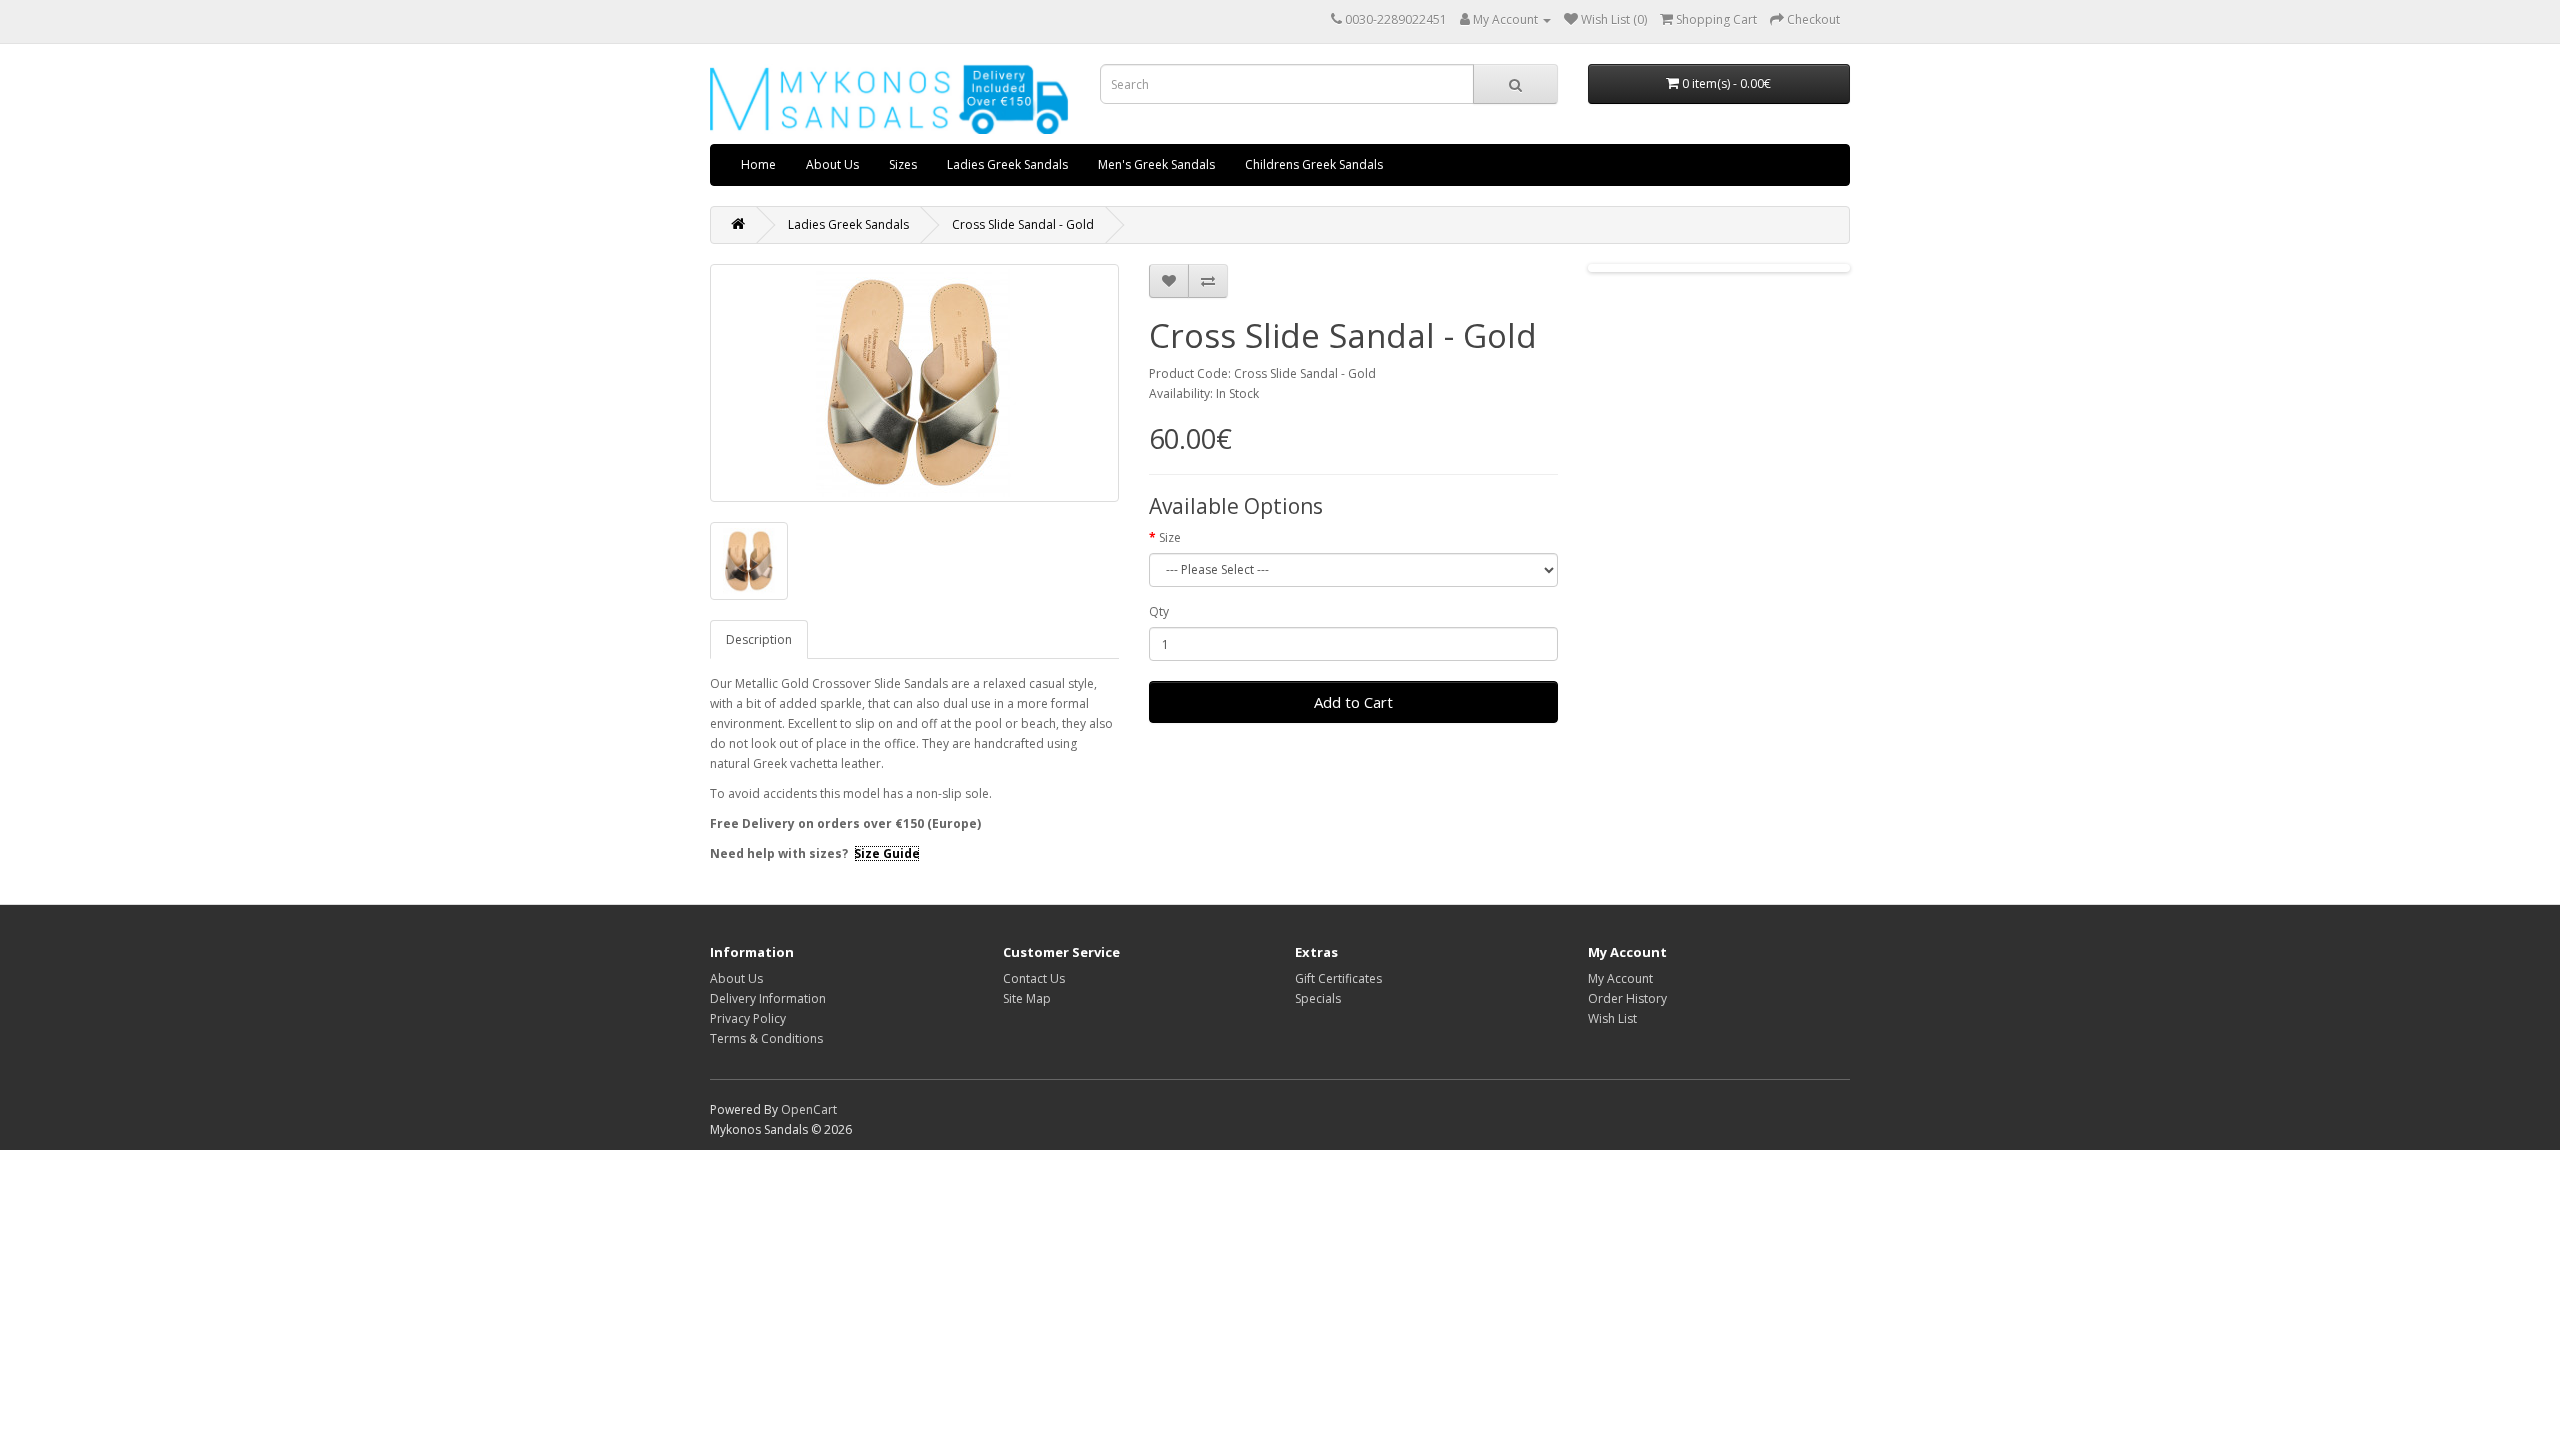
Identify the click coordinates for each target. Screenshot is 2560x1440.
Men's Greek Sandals (1156, 164)
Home (758, 164)
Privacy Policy (748, 1018)
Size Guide (887, 853)
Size (1170, 537)
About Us (832, 164)
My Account (1620, 978)
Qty (1159, 611)
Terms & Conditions (766, 1038)
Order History (1627, 998)
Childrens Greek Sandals (1314, 164)
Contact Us (1034, 978)
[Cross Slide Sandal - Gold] (914, 383)
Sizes (903, 164)
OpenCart (809, 1109)
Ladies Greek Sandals (1007, 164)
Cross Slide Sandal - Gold (1023, 224)
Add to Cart (1353, 702)
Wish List (1612, 1018)
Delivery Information (768, 998)
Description (759, 639)
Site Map (1027, 998)
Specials (1318, 998)
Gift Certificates (1338, 978)
